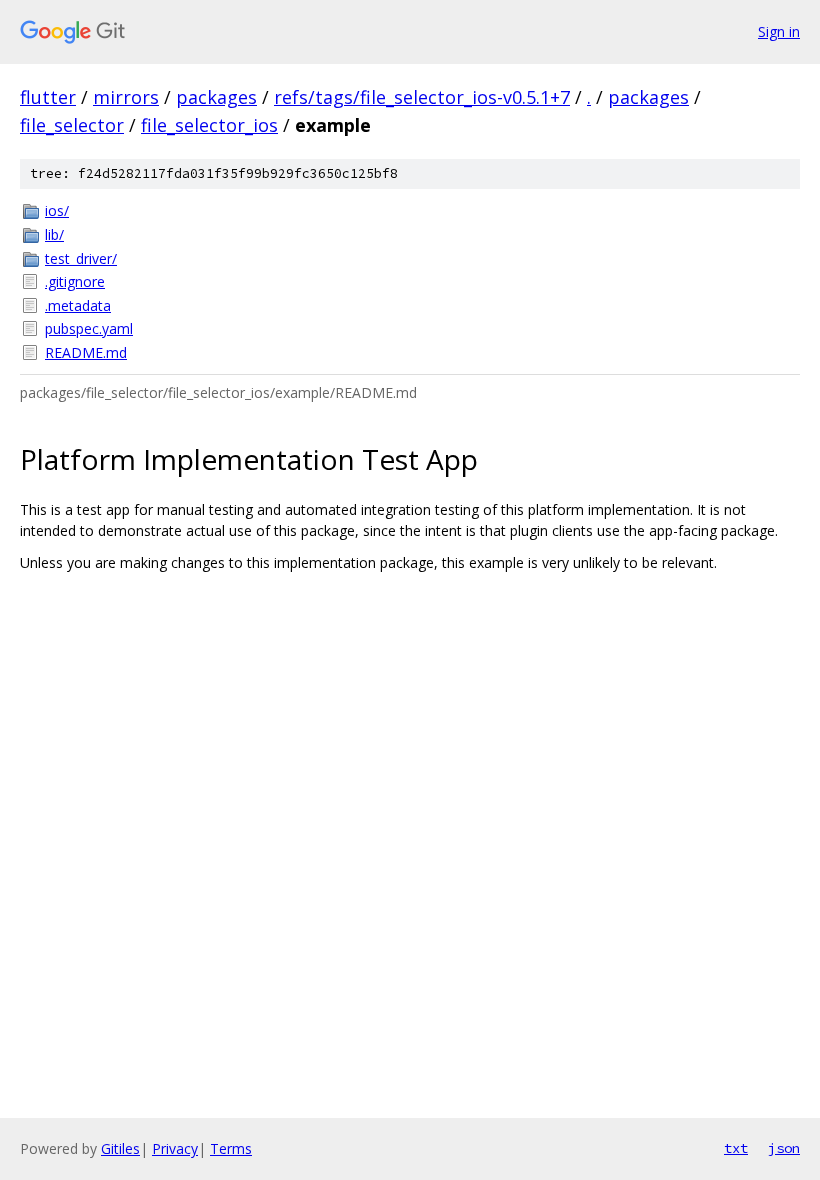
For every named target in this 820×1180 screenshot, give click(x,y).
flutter (48, 97)
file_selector (72, 125)
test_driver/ (81, 258)
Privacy (175, 1148)
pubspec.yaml (89, 328)
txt (736, 1148)
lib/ (54, 234)
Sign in (779, 31)
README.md (86, 352)
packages (216, 97)
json (784, 1148)
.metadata (78, 305)
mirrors (126, 97)
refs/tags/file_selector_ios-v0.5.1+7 (422, 97)
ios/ (57, 210)
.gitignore (75, 281)
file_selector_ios (209, 125)
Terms (231, 1148)
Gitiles (120, 1148)
